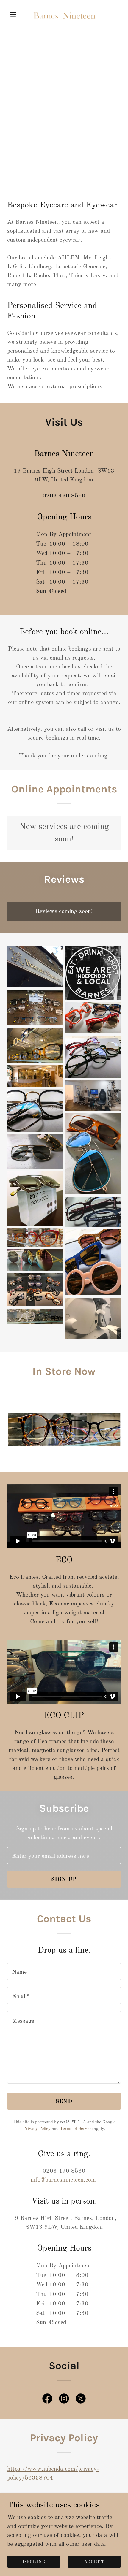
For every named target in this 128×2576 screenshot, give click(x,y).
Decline (34, 2562)
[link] (64, 14)
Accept (94, 2562)
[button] (16, 14)
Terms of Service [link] (76, 2129)
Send (64, 2101)
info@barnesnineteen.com (63, 2180)
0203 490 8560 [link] (64, 496)
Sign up (64, 1879)
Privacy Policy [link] (37, 2129)
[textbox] (64, 1855)
